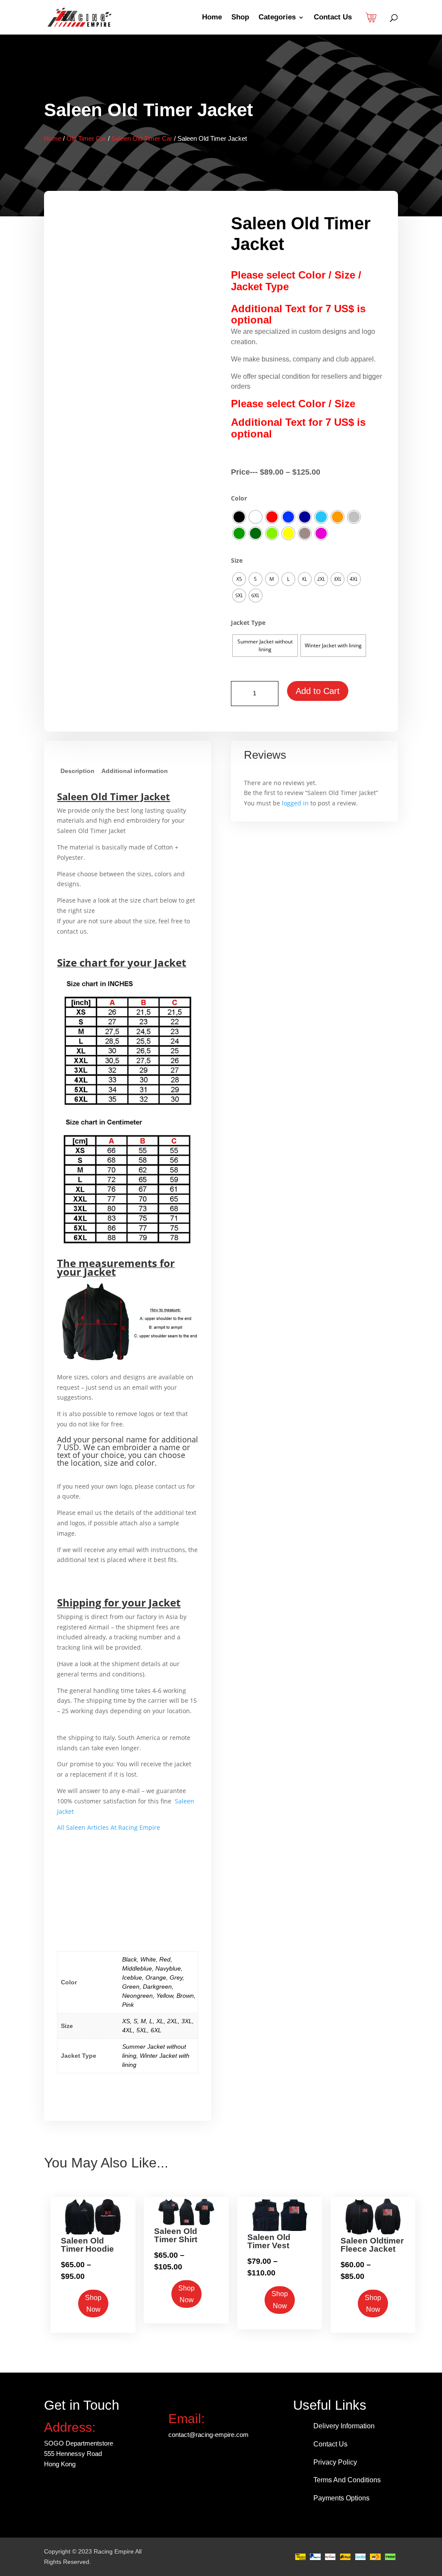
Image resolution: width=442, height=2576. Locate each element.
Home (212, 18)
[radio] (239, 517)
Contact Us (333, 18)
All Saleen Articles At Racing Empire (109, 1827)
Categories (277, 18)
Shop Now (93, 2304)
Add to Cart (318, 691)
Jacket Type (248, 623)
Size (237, 560)
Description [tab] (77, 771)
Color (239, 498)
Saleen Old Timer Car (142, 138)
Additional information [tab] (135, 771)
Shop (240, 18)
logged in (295, 803)
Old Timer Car (86, 138)
